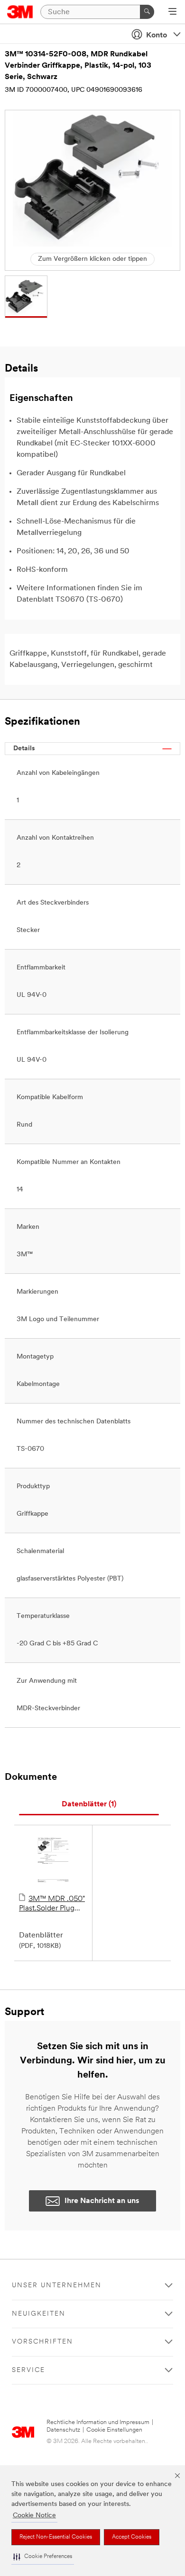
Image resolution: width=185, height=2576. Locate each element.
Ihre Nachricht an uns (102, 2201)
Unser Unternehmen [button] (57, 2286)
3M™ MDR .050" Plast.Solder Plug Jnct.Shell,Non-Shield (52, 1904)
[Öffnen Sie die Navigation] (172, 12)
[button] (43, 2557)
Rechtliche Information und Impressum (98, 2422)
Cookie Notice (34, 2516)
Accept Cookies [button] (132, 2537)
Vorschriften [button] (42, 2342)
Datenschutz (63, 2430)
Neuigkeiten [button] (39, 2314)
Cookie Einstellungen (114, 2430)
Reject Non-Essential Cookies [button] (56, 2537)
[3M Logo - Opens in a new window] (20, 12)
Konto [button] (157, 36)
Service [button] (28, 2370)
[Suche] (147, 12)
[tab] (89, 1805)
